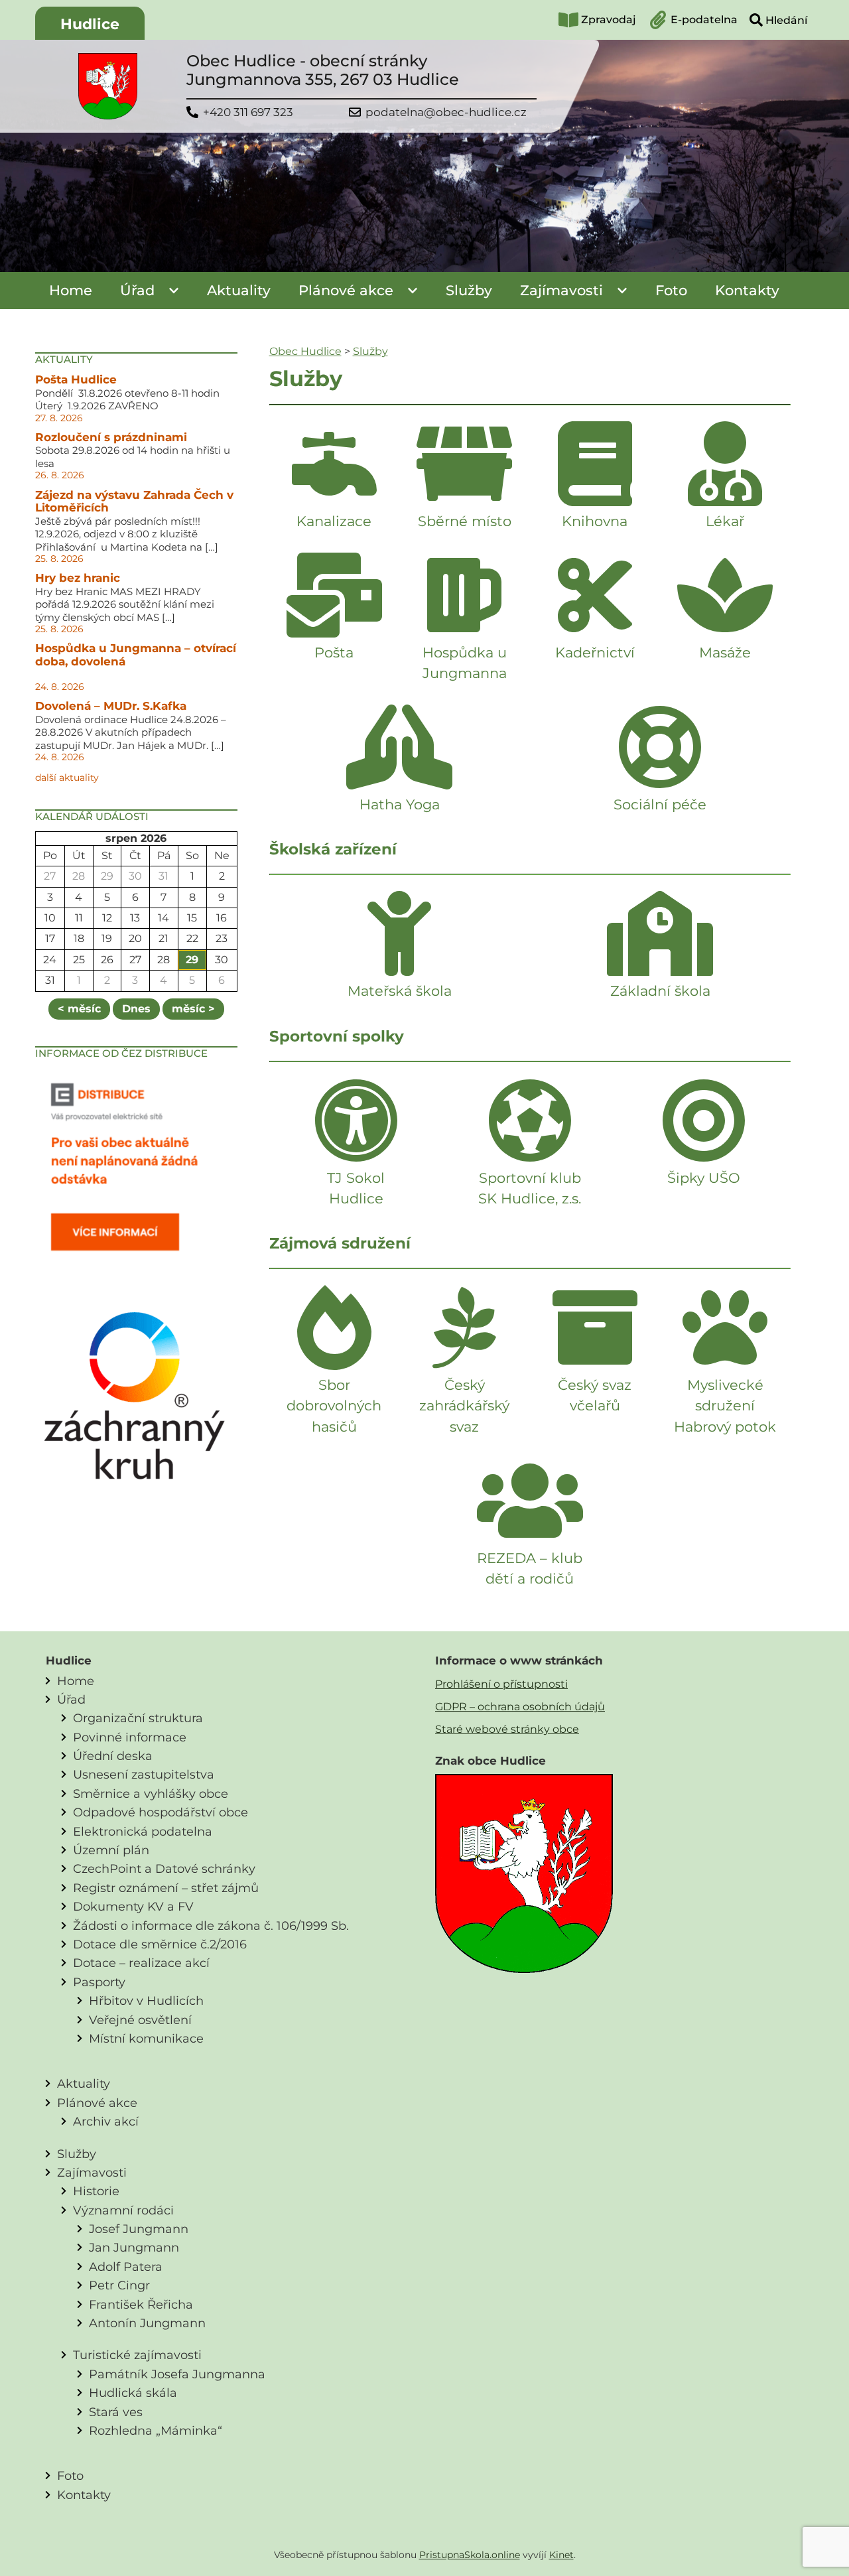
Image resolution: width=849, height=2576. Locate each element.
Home (71, 290)
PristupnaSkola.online (470, 2555)
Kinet (561, 2555)
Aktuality (239, 290)
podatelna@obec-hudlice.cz (446, 112)
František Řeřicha (141, 2304)
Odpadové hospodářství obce (161, 1812)
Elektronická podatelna (143, 1831)
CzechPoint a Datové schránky (164, 1868)
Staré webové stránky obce (507, 1729)
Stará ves (116, 2412)
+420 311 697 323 (248, 112)
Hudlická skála (133, 2393)
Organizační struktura (138, 1718)
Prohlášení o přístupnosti (501, 1684)
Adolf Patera (126, 2267)
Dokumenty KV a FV (133, 1906)
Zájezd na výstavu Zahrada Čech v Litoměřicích (134, 502)
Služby (469, 290)
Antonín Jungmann (147, 2323)
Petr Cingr (119, 2285)
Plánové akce (346, 290)
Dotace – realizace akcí (141, 1963)
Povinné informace (130, 1737)
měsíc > (193, 1009)
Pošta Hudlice (76, 379)
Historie (96, 2191)
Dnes (136, 1009)
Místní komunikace (146, 2038)
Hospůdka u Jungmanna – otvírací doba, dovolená (136, 655)
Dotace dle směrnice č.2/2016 (160, 1944)
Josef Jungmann (139, 2229)
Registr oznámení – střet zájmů (166, 1888)
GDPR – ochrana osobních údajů (520, 1707)
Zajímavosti (561, 290)
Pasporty (99, 1982)
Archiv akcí (106, 2121)
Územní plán (111, 1850)
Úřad (137, 290)
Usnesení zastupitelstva (144, 1774)
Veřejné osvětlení (140, 2020)
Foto (671, 290)
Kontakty (747, 290)
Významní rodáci (123, 2210)
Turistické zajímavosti (137, 2355)
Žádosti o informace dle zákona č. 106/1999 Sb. (211, 1926)
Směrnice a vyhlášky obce (151, 1794)
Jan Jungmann (134, 2247)
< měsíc (79, 1009)
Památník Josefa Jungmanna (177, 2374)
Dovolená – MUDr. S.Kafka (111, 706)
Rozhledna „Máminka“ (156, 2430)
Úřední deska (113, 1756)
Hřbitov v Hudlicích (146, 2000)
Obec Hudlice (305, 351)
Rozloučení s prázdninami (111, 437)
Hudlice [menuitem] (90, 24)
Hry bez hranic (78, 578)
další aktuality (67, 778)
